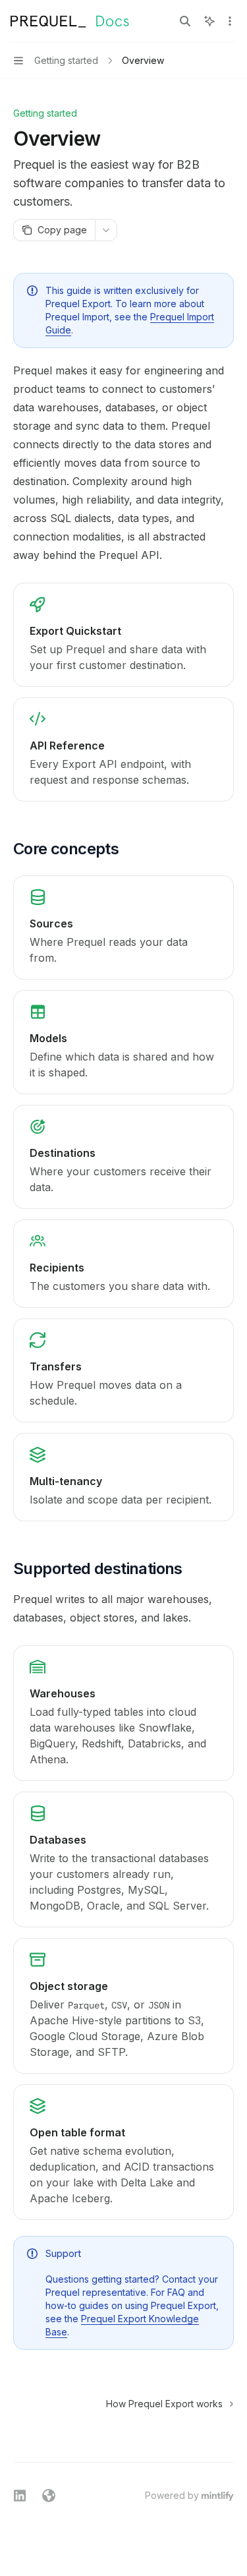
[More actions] (230, 21)
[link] (123, 635)
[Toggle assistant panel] (209, 21)
